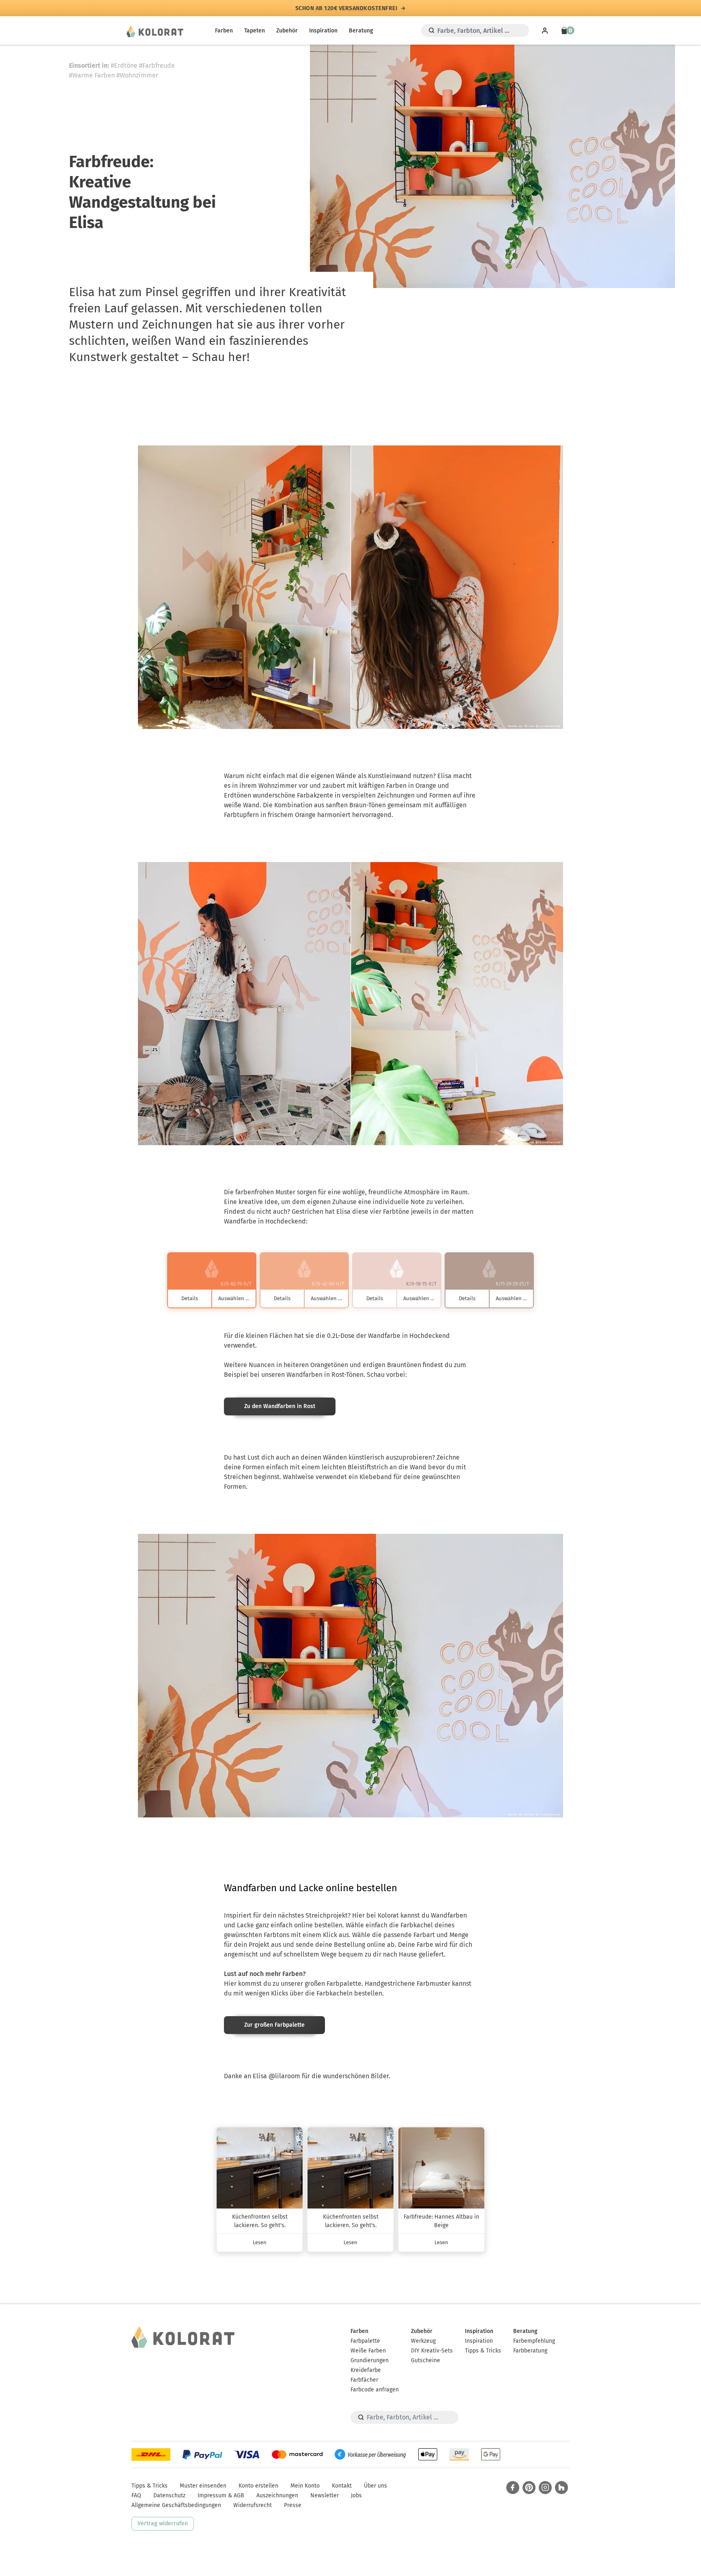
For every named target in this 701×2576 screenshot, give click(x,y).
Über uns (375, 2486)
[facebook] (513, 2488)
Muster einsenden (203, 2486)
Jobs (356, 2495)
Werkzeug (423, 2341)
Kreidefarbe (366, 2370)
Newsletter (325, 2495)
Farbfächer (364, 2380)
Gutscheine (426, 2360)
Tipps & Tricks (483, 2351)
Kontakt (342, 2486)
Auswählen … (234, 1298)
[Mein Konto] (545, 30)
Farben (224, 31)
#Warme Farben (92, 75)
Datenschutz (169, 2495)
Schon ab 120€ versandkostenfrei (346, 8)
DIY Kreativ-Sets (432, 2351)
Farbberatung (530, 2351)
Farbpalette (365, 2341)
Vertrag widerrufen (163, 2523)
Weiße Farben (368, 2351)
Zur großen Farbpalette (274, 2025)
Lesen (260, 2242)
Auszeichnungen (277, 2495)
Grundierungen (370, 2360)
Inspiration (323, 31)
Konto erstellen (258, 2486)
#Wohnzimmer (137, 75)
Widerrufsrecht (253, 2505)
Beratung (361, 31)
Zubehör (287, 31)
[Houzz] (561, 2488)
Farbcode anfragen (375, 2390)
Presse (293, 2505)
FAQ (136, 2495)
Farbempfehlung (534, 2341)
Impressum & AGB (221, 2495)
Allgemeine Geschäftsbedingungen (176, 2505)
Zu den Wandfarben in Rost (280, 1406)
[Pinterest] (529, 2488)
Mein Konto (305, 2486)
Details (190, 1298)
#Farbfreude (157, 66)
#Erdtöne (124, 66)
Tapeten (255, 31)
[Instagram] (545, 2488)
